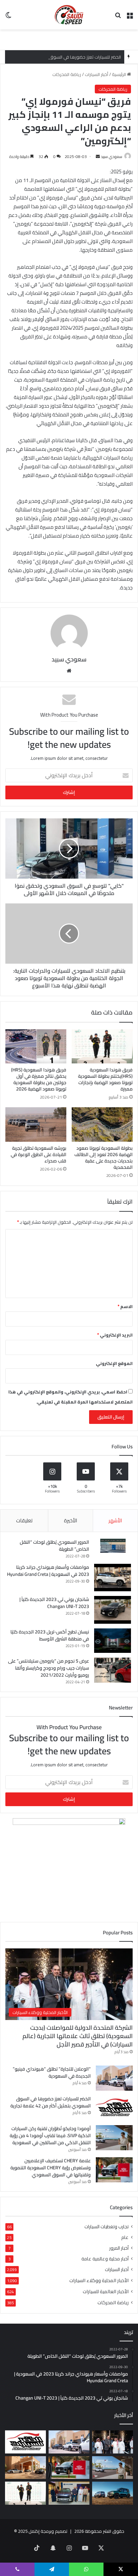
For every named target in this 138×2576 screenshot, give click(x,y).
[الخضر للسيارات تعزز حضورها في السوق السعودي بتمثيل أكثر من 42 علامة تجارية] (114, 2108)
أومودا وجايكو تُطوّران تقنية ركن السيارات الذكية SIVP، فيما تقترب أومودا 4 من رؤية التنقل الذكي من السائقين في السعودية (50, 2136)
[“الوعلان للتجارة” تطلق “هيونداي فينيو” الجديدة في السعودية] (114, 2078)
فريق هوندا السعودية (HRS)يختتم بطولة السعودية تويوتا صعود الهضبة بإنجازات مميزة (105, 1079)
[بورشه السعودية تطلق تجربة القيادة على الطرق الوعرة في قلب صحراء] (36, 1124)
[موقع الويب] (69, 671)
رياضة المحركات (67, 74)
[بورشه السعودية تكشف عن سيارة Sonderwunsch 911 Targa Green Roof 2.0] (25, 2468)
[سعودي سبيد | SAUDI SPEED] (69, 15)
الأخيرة (71, 1520)
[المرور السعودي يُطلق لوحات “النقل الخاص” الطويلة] (113, 1546)
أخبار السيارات (96, 74)
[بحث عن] (118, 17)
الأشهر (115, 1520)
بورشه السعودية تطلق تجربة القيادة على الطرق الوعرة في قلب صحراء (39, 1154)
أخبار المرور (119, 2248)
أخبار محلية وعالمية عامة (105, 2259)
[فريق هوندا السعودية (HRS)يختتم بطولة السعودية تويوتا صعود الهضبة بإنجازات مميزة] (102, 1046)
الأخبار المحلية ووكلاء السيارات (99, 2280)
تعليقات (24, 1520)
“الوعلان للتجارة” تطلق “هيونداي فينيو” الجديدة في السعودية (52, 2072)
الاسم (125, 1306)
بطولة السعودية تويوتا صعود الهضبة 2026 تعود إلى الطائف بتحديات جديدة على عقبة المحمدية (103, 1158)
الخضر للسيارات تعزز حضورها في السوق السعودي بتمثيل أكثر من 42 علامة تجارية (51, 2102)
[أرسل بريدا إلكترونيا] (98, 156)
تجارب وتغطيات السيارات (107, 2227)
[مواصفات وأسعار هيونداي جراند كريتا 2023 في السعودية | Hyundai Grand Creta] (113, 1578)
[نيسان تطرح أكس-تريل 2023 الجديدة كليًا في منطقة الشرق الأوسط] (113, 1641)
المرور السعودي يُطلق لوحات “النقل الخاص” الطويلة (54, 1546)
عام (125, 2237)
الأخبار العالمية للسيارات (106, 2291)
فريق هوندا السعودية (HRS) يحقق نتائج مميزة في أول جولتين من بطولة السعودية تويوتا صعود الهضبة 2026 (39, 1079)
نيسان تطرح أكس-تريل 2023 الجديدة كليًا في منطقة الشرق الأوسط (50, 1635)
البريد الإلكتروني (115, 1335)
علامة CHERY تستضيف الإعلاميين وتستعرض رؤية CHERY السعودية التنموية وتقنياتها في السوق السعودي (51, 2168)
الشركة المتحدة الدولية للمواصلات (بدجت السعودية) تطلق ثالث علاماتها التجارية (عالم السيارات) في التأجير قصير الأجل (78, 2036)
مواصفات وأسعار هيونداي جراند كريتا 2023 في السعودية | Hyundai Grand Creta (48, 1571)
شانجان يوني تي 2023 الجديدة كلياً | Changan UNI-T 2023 (54, 1603)
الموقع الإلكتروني (114, 1363)
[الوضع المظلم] (8, 17)
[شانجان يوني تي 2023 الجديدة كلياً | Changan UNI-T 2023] (113, 1610)
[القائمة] (130, 17)
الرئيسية (119, 74)
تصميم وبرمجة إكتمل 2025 (43, 2531)
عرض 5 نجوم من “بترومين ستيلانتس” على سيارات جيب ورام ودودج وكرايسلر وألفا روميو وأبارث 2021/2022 (49, 1668)
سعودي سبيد (112, 156)
